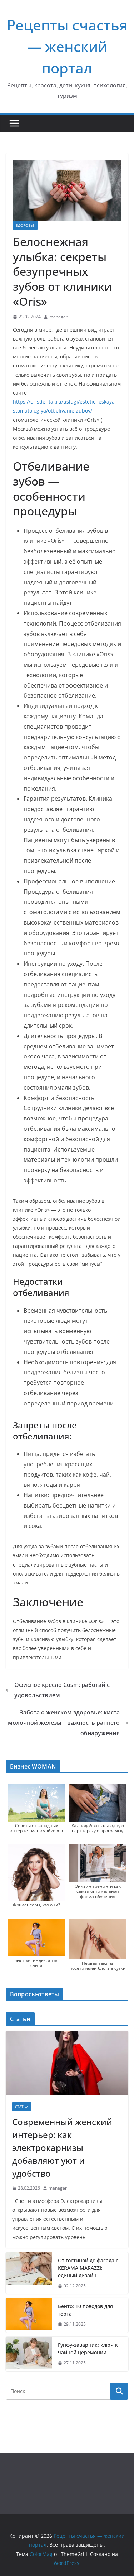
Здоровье (25, 225)
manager (58, 317)
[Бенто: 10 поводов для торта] (29, 2315)
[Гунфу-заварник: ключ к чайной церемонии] (29, 2354)
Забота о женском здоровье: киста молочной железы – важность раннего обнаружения (64, 1723)
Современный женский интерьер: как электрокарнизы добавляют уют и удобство (62, 2148)
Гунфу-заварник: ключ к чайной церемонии (88, 2349)
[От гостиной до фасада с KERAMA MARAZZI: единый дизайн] (29, 2273)
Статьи (22, 2107)
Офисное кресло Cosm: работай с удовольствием (62, 1690)
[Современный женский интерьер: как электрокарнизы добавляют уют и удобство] (67, 2063)
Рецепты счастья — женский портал (67, 46)
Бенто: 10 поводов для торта (85, 2310)
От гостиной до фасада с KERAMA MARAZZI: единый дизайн (88, 2268)
